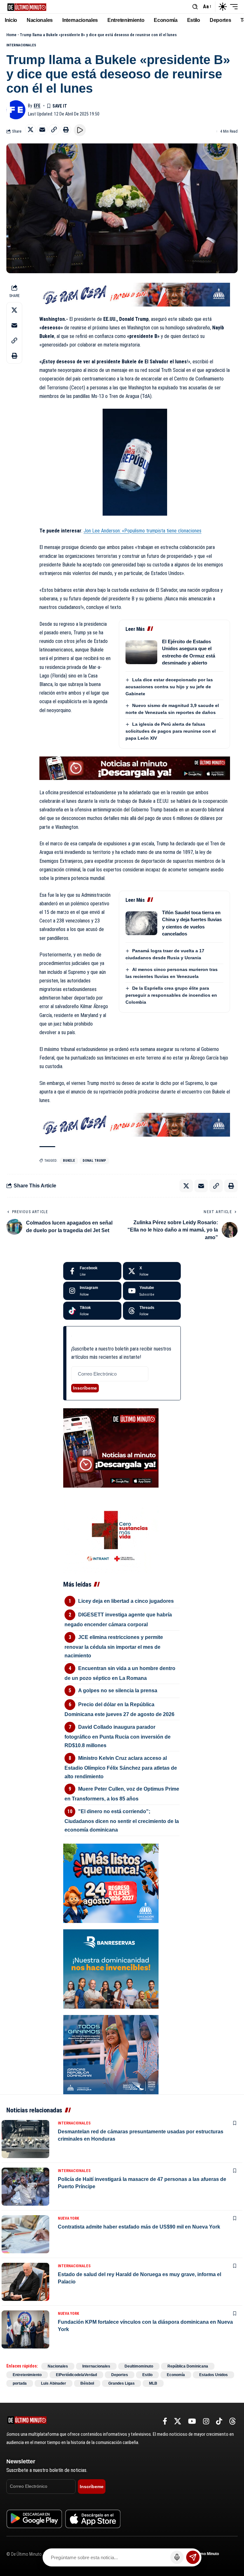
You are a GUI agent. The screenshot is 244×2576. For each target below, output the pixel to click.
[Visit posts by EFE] (16, 110)
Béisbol (87, 2383)
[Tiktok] (92, 1311)
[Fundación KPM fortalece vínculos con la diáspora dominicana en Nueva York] (25, 2329)
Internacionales (21, 45)
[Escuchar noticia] (80, 130)
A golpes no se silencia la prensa (118, 1691)
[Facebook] (92, 1271)
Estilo (147, 2375)
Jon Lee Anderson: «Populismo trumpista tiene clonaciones (142, 531)
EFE (37, 106)
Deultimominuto (139, 2366)
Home (11, 35)
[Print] (66, 129)
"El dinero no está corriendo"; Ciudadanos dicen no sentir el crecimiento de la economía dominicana (122, 1821)
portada (20, 2383)
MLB (153, 2383)
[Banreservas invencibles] (111, 1968)
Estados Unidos (213, 2375)
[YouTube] (192, 2421)
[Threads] (152, 1311)
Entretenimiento (27, 2375)
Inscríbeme (85, 1388)
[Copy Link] (54, 129)
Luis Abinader (54, 2383)
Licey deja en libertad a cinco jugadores (126, 1601)
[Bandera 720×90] (135, 294)
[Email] (42, 129)
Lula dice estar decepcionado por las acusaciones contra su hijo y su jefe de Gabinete (169, 687)
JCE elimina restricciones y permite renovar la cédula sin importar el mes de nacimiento (114, 1646)
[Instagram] (92, 1291)
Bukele (69, 1161)
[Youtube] (152, 1291)
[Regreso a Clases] (111, 1883)
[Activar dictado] (177, 2557)
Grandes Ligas (122, 2383)
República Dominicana (188, 2366)
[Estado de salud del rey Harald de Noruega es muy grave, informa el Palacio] (25, 2282)
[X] (152, 1271)
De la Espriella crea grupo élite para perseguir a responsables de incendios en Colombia (171, 995)
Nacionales (58, 2366)
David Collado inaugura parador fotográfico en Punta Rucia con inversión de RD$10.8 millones (118, 1736)
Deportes (120, 2375)
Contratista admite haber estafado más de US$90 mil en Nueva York (139, 2227)
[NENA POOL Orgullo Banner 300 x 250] (111, 2054)
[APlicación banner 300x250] (111, 1448)
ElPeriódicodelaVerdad (76, 2375)
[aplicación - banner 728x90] (135, 768)
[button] (195, 7)
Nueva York (68, 2218)
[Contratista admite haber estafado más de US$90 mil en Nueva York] (25, 2234)
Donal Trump (94, 1161)
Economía (176, 2375)
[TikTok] (219, 2421)
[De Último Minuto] (27, 7)
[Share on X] (30, 129)
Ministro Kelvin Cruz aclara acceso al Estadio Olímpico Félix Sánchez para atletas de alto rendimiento (121, 1767)
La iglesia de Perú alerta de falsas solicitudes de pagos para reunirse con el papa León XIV (171, 731)
